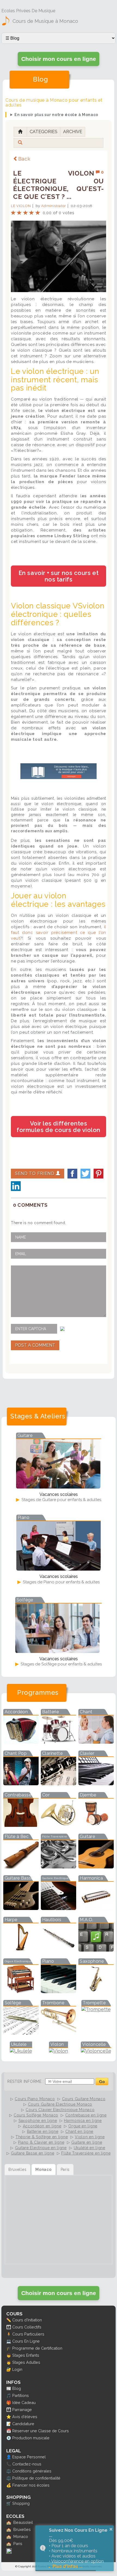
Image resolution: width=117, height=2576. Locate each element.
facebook (72, 1174)
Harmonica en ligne (83, 2121)
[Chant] (96, 1742)
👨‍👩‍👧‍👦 (9, 2327)
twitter (85, 1174)
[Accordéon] (21, 1742)
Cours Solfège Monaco (36, 2115)
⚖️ (9, 2471)
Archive (73, 132)
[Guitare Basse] (21, 1908)
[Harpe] (21, 1950)
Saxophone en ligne (38, 2121)
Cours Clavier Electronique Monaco (60, 2110)
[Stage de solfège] (57, 1651)
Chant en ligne (79, 2131)
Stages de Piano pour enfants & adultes (61, 1582)
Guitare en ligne (87, 2142)
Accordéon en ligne (42, 2126)
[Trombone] (59, 2033)
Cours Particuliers (28, 2334)
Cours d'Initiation (27, 2320)
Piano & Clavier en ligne (41, 2142)
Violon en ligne (90, 2137)
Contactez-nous (27, 2464)
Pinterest (98, 1174)
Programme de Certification (37, 2348)
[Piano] (59, 1991)
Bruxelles (22, 2529)
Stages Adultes (26, 2362)
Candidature (23, 2424)
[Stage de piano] (59, 1569)
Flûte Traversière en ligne (86, 2153)
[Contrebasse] (21, 1825)
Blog (17, 2388)
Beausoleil (23, 2522)
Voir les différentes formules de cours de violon (59, 1127)
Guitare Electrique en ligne (41, 2148)
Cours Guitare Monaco (84, 2099)
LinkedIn (16, 1186)
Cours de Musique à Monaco (45, 21)
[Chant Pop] (21, 1783)
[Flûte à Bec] (21, 1867)
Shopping (21, 2503)
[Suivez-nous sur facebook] (9, 2552)
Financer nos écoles (31, 2485)
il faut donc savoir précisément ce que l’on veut (59, 933)
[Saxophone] (96, 1991)
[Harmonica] (96, 1908)
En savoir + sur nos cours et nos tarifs (59, 576)
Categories (44, 132)
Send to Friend (35, 1173)
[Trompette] (96, 2009)
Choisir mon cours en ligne (59, 59)
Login (17, 2369)
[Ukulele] (21, 2051)
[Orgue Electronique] (21, 1991)
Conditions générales (32, 2471)
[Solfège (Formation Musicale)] (21, 2033)
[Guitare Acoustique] (96, 1867)
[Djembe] (96, 1825)
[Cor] (59, 1825)
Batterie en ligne (43, 2131)
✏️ (9, 2320)
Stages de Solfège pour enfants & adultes (61, 1664)
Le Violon (21, 206)
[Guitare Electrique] (59, 1908)
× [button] (111, 2529)
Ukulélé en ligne (90, 2148)
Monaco (21, 2536)
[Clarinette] (59, 1783)
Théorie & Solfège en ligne (42, 2137)
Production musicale (31, 2438)
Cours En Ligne (26, 2341)
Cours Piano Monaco (35, 2099)
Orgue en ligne (83, 2126)
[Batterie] (59, 1742)
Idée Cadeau (24, 2403)
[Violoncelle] (96, 2051)
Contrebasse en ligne (86, 2115)
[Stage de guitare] (58, 1487)
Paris (18, 2544)
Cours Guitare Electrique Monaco (60, 2104)
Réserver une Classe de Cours (41, 2431)
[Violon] (59, 2051)
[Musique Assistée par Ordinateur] (96, 1950)
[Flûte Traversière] (59, 1867)
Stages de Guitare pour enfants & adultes (61, 1500)
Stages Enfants (26, 2355)
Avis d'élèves (25, 2417)
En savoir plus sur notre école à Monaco (56, 115)
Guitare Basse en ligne (33, 2153)
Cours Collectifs (27, 2327)
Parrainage (22, 2410)
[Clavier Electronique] (96, 1783)
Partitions (21, 2395)
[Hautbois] (59, 1950)
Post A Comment (35, 1345)
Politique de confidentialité (36, 2478)
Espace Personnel (29, 2457)
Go (102, 2082)
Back (24, 159)
